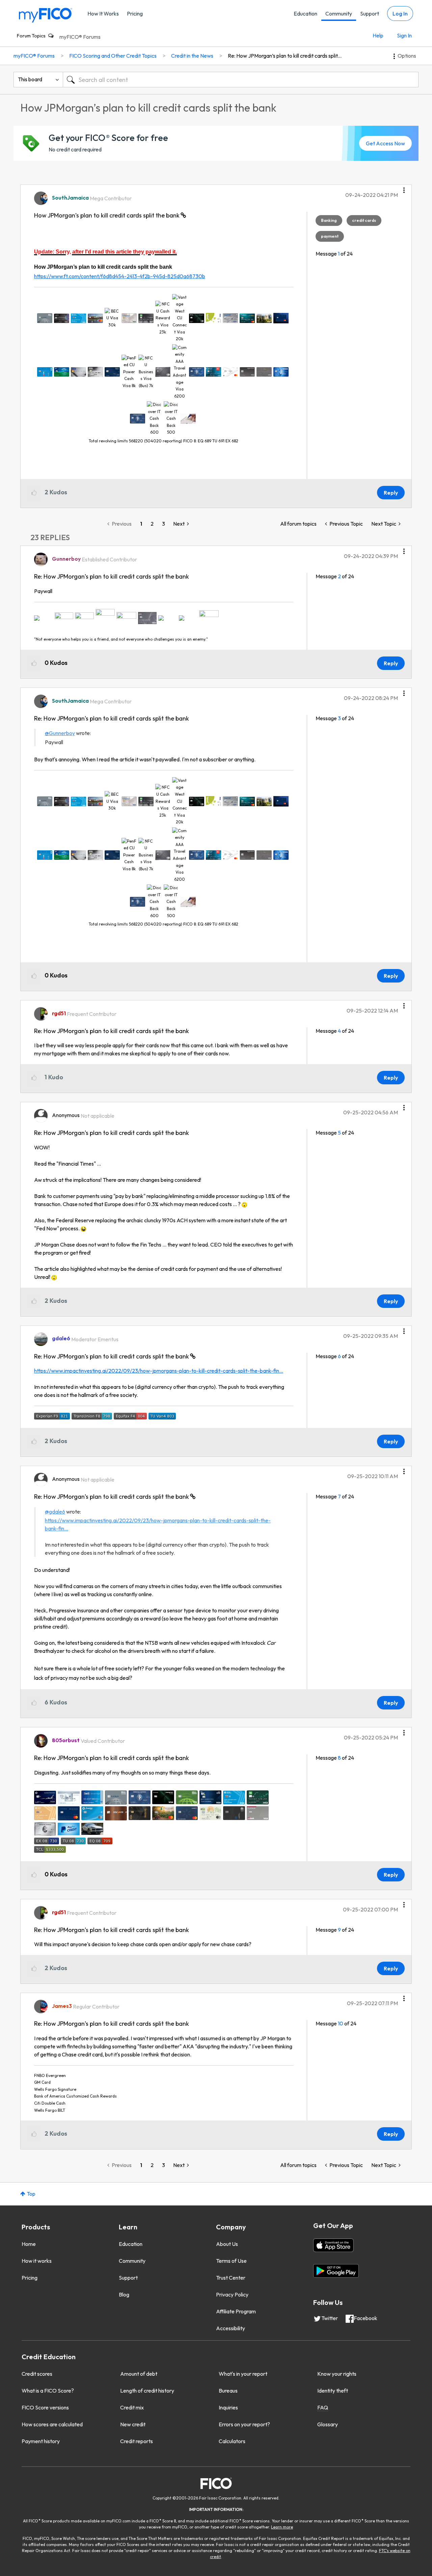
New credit (133, 2424)
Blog (124, 2294)
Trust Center (231, 2278)
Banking (329, 220)
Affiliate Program (236, 2311)
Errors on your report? (244, 2424)
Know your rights (337, 2374)
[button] (404, 188)
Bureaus (228, 2391)
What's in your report (243, 2374)
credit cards (364, 220)
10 (341, 2023)
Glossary (328, 2424)
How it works (37, 2261)
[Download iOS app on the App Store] (333, 2245)
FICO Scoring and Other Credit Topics (113, 56)
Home (29, 2244)
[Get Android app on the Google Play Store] (336, 2271)
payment (330, 236)
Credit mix (132, 2407)
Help (378, 35)
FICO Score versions (45, 2407)
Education (305, 13)
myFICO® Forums (80, 37)
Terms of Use (231, 2261)
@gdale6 (55, 1512)
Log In (400, 13)
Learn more (282, 2527)
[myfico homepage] (46, 15)
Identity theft (333, 2391)
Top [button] (31, 2194)
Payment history (41, 2441)
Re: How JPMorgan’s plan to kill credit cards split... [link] (285, 56)
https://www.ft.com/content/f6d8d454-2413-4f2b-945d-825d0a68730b (120, 276)
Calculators (232, 2441)
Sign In (404, 35)
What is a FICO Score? (48, 2391)
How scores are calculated (52, 2424)
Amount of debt (139, 2374)
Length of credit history (147, 2391)
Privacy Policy (232, 2294)
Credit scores (37, 2374)
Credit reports (137, 2441)
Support (370, 13)
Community (339, 13)
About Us (227, 2244)
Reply (391, 493)
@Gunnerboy (60, 733)
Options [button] (407, 56)
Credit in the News (192, 56)
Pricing (135, 13)
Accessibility (231, 2328)
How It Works (103, 13)
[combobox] (241, 80)
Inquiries (228, 2407)
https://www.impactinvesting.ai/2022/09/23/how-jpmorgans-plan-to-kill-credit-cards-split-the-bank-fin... (159, 1371)
